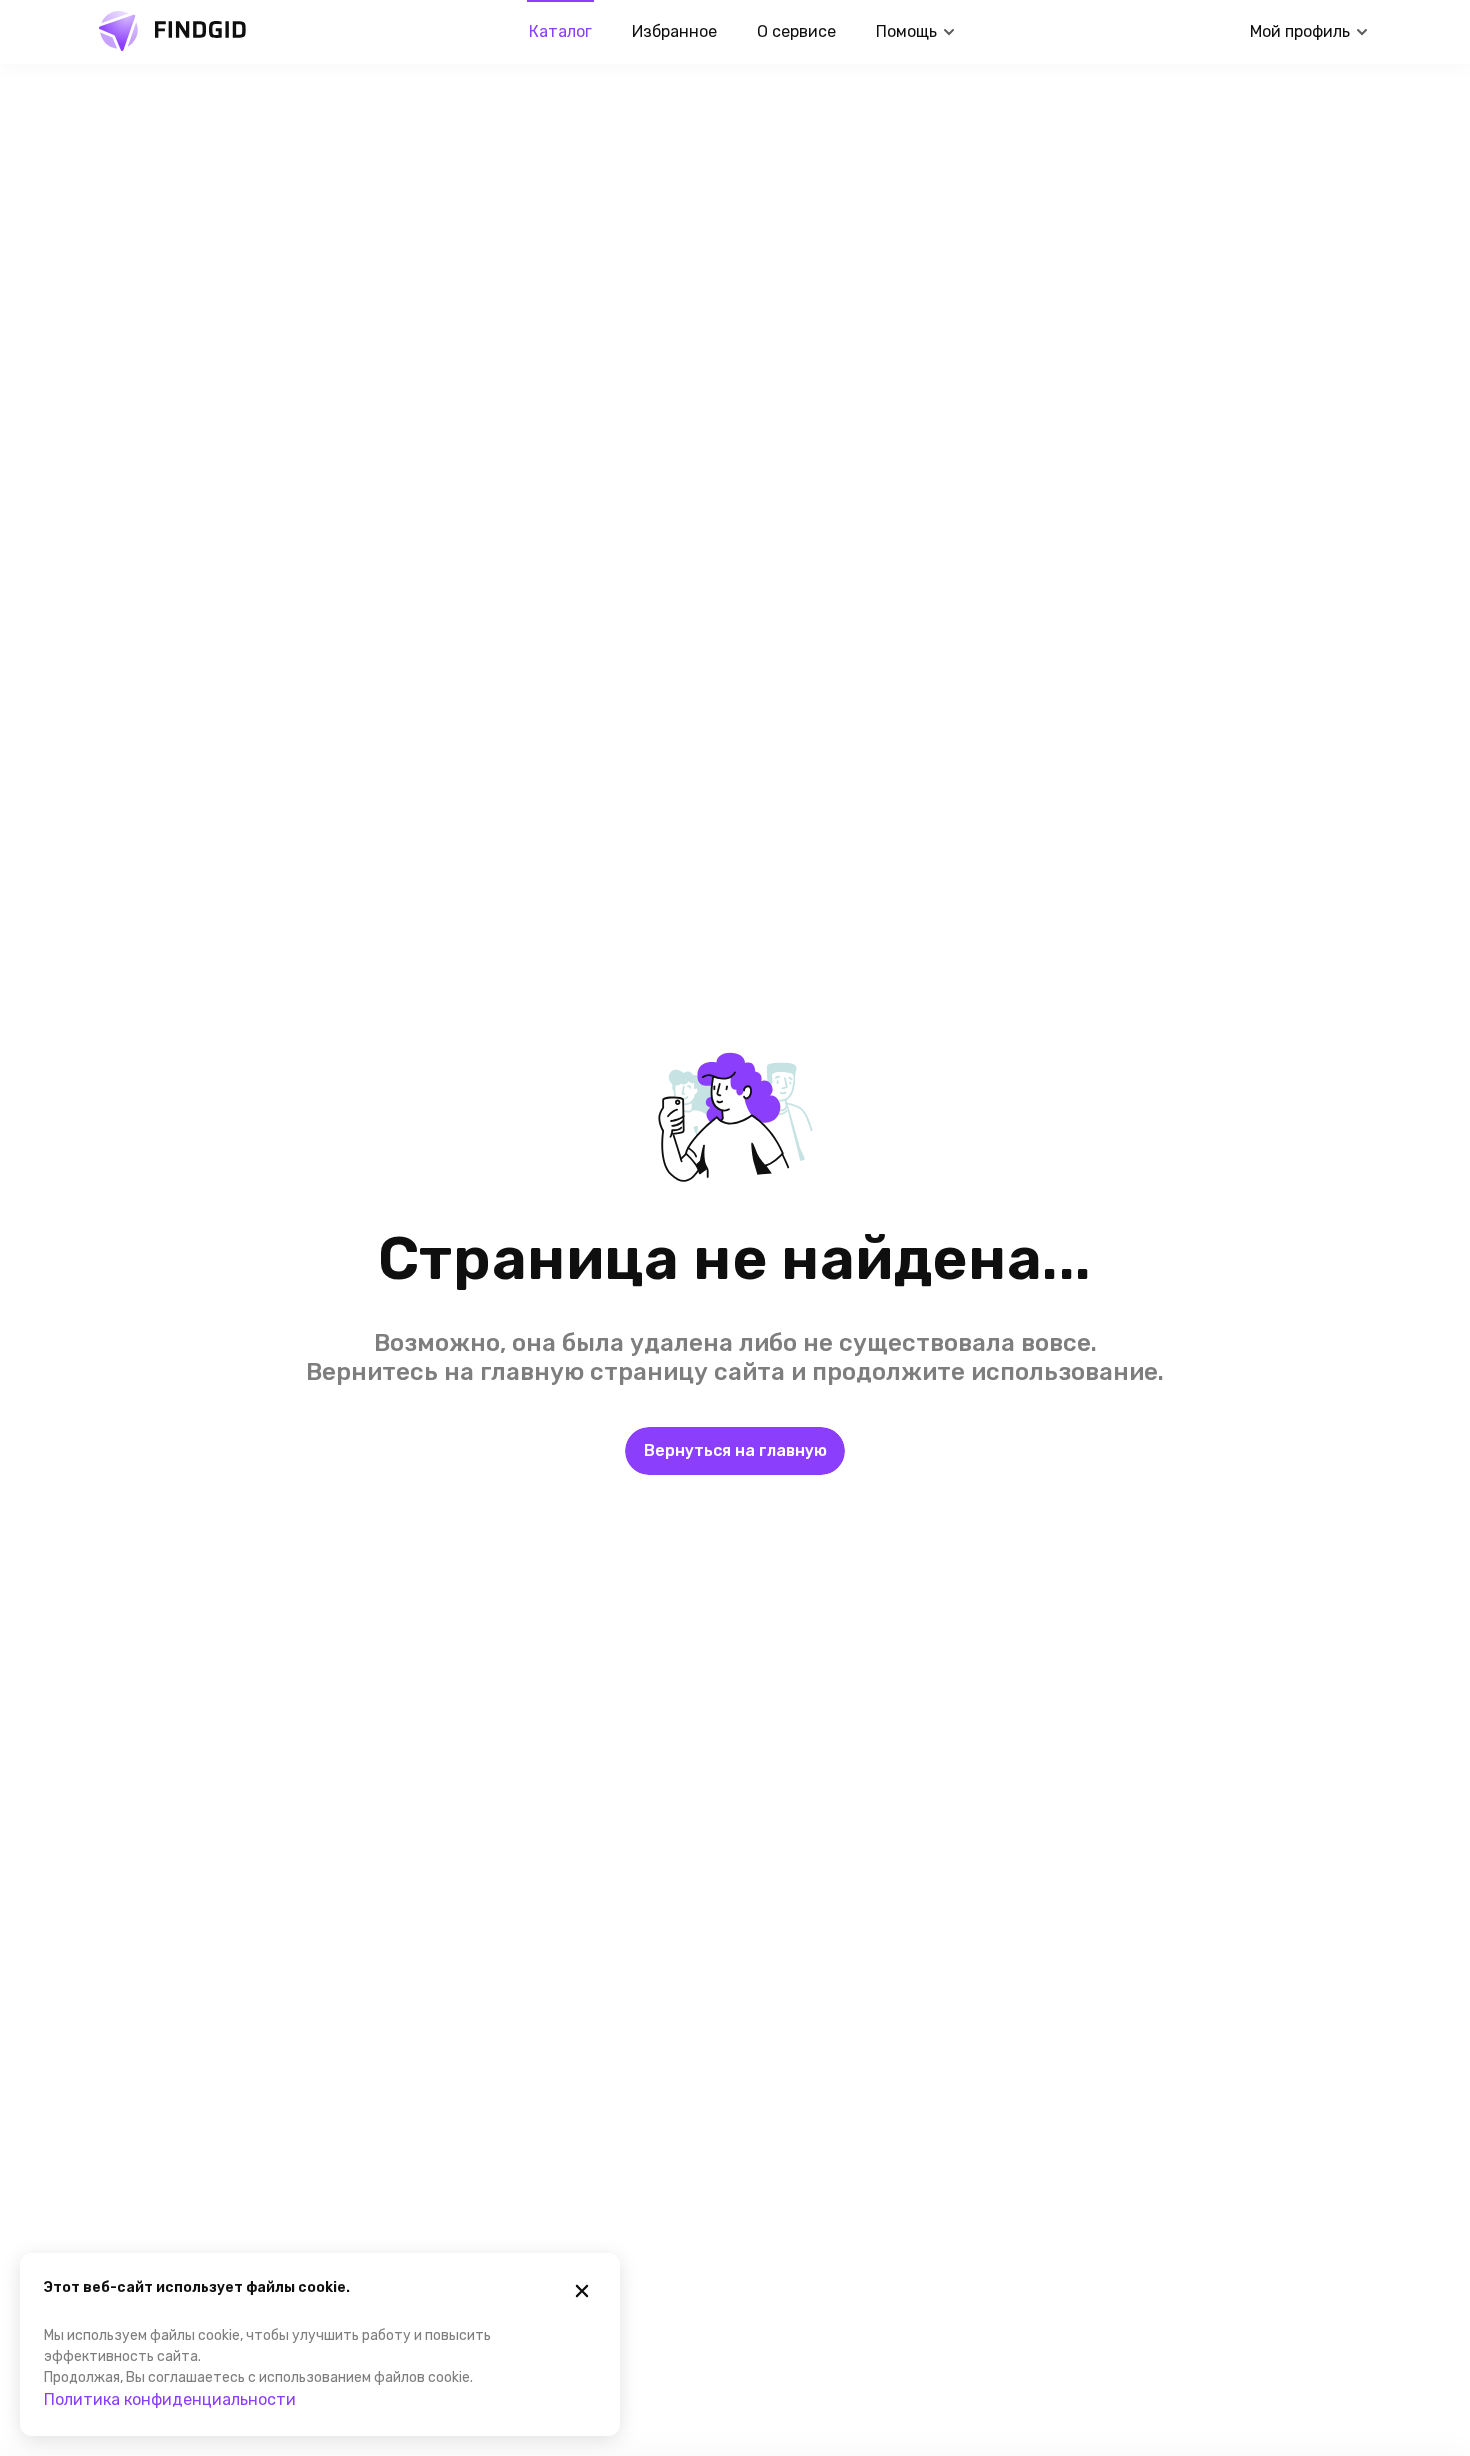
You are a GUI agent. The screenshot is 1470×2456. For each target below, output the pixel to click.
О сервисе (796, 31)
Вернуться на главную (735, 1450)
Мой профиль (1300, 31)
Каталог (560, 31)
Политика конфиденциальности (170, 2399)
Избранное (674, 31)
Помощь (906, 31)
